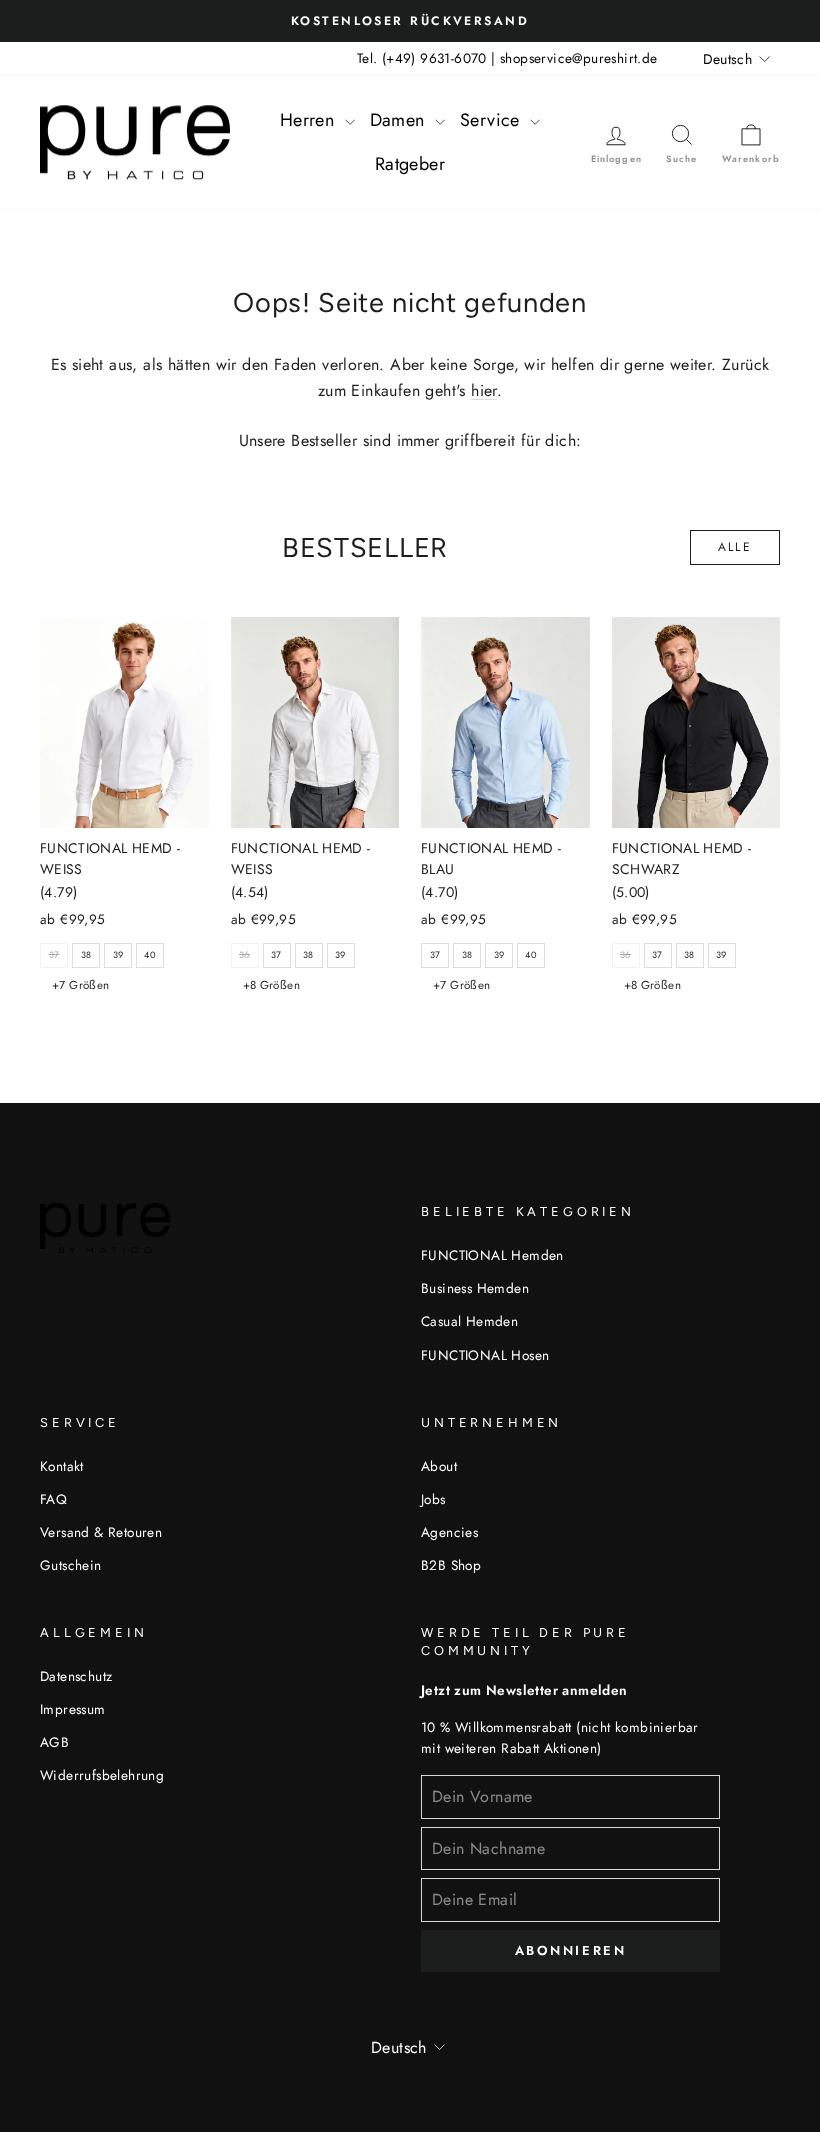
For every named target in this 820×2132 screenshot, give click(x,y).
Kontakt (62, 1466)
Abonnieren (571, 1950)
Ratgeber (410, 164)
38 (86, 954)
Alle (735, 547)
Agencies (449, 1532)
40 (150, 954)
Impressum (73, 1709)
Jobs (433, 1499)
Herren (310, 120)
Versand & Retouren (101, 1532)
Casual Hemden (469, 1321)
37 (276, 954)
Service (492, 120)
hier (484, 390)
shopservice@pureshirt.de (579, 58)
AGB (54, 1742)
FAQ (53, 1499)
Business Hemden (475, 1288)
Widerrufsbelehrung (102, 1775)
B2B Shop (451, 1565)
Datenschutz (76, 1676)
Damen (400, 120)
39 (118, 954)
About (439, 1466)
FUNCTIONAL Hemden (492, 1255)
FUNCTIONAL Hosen (485, 1355)
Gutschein (71, 1565)
